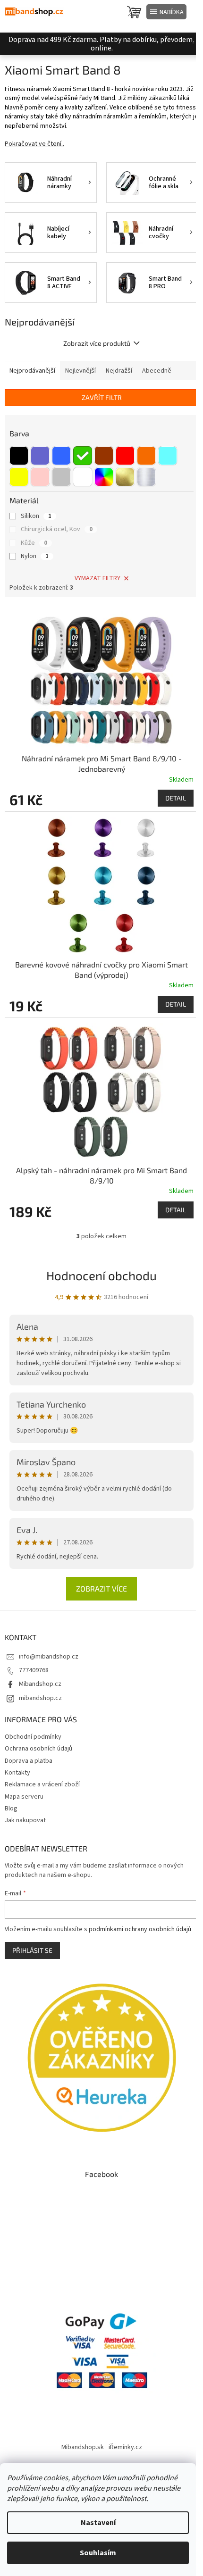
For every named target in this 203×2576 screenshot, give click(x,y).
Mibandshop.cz (40, 1684)
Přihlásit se (32, 1950)
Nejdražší (119, 371)
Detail (176, 798)
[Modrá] (61, 456)
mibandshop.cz (40, 1698)
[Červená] (125, 456)
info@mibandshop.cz (49, 1657)
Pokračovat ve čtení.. (34, 144)
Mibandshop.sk (83, 2447)
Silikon (36, 516)
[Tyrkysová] (168, 456)
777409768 (34, 1670)
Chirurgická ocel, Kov (57, 529)
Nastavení (98, 2523)
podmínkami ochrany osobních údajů (140, 1929)
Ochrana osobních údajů (38, 1749)
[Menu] (166, 12)
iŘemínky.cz (125, 2447)
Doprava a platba (29, 1761)
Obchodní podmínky (33, 1737)
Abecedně (157, 371)
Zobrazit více (101, 1588)
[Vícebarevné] (104, 477)
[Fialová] (40, 456)
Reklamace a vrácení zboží (42, 1784)
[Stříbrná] (146, 477)
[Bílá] (83, 477)
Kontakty (17, 1773)
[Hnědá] (104, 456)
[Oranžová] (146, 456)
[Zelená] (83, 456)
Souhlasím (98, 2553)
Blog (11, 1809)
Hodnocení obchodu (101, 1275)
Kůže (34, 543)
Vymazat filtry (97, 578)
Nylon (35, 556)
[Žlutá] (19, 477)
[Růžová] (40, 477)
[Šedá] (61, 477)
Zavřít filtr (102, 397)
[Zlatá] (125, 477)
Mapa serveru (24, 1797)
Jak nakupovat (25, 1820)
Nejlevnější (80, 371)
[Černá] (19, 456)
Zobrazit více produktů (97, 343)
